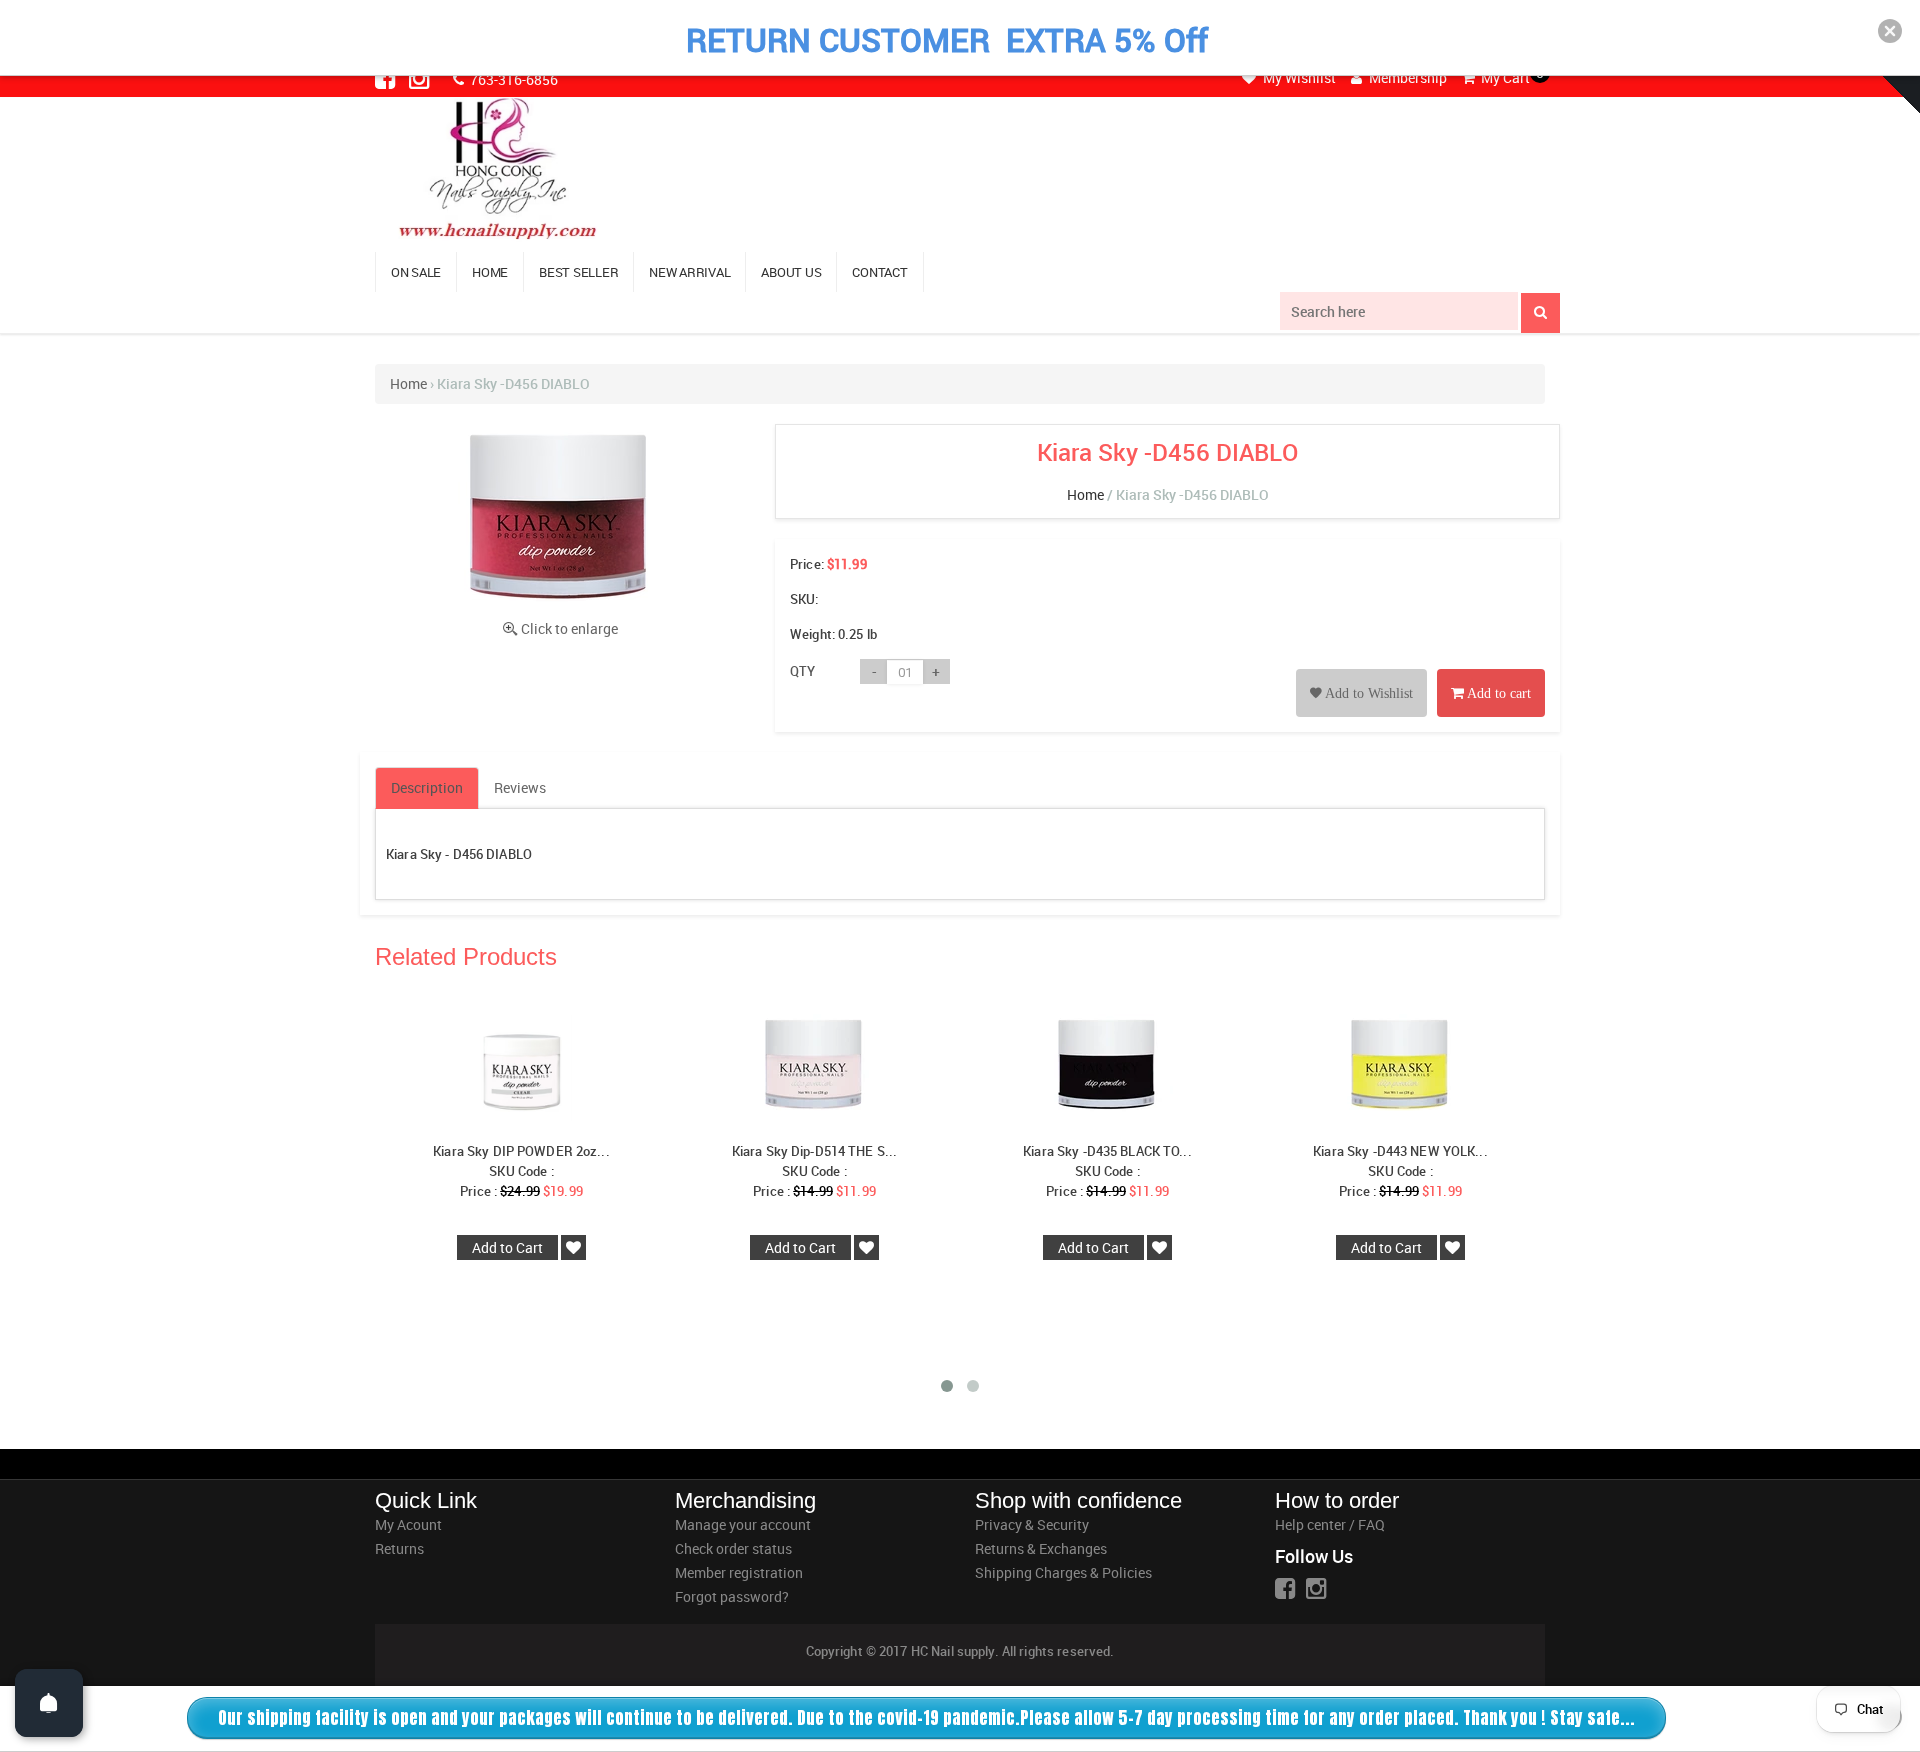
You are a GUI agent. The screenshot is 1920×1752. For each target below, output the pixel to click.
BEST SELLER (578, 272)
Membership (1406, 77)
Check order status (733, 1548)
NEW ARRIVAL (689, 272)
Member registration (739, 1572)
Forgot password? (732, 1596)
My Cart (1504, 77)
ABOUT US (791, 272)
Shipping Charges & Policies (1063, 1572)
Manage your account (743, 1524)
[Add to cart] (1491, 670)
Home (408, 383)
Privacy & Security (1032, 1524)
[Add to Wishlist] (1361, 670)
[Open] (49, 1703)
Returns (399, 1548)
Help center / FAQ (1330, 1524)
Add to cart (1497, 693)
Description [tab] (427, 787)
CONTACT (879, 272)
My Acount (408, 1524)
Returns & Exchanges (1041, 1548)
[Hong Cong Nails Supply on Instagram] (421, 78)
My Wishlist (1298, 77)
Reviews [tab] (520, 787)
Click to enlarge (569, 628)
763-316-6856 (512, 79)
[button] (1890, 31)
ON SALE (416, 272)
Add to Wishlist (1367, 693)
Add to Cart (507, 1247)
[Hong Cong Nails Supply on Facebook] (387, 78)
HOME (490, 272)
